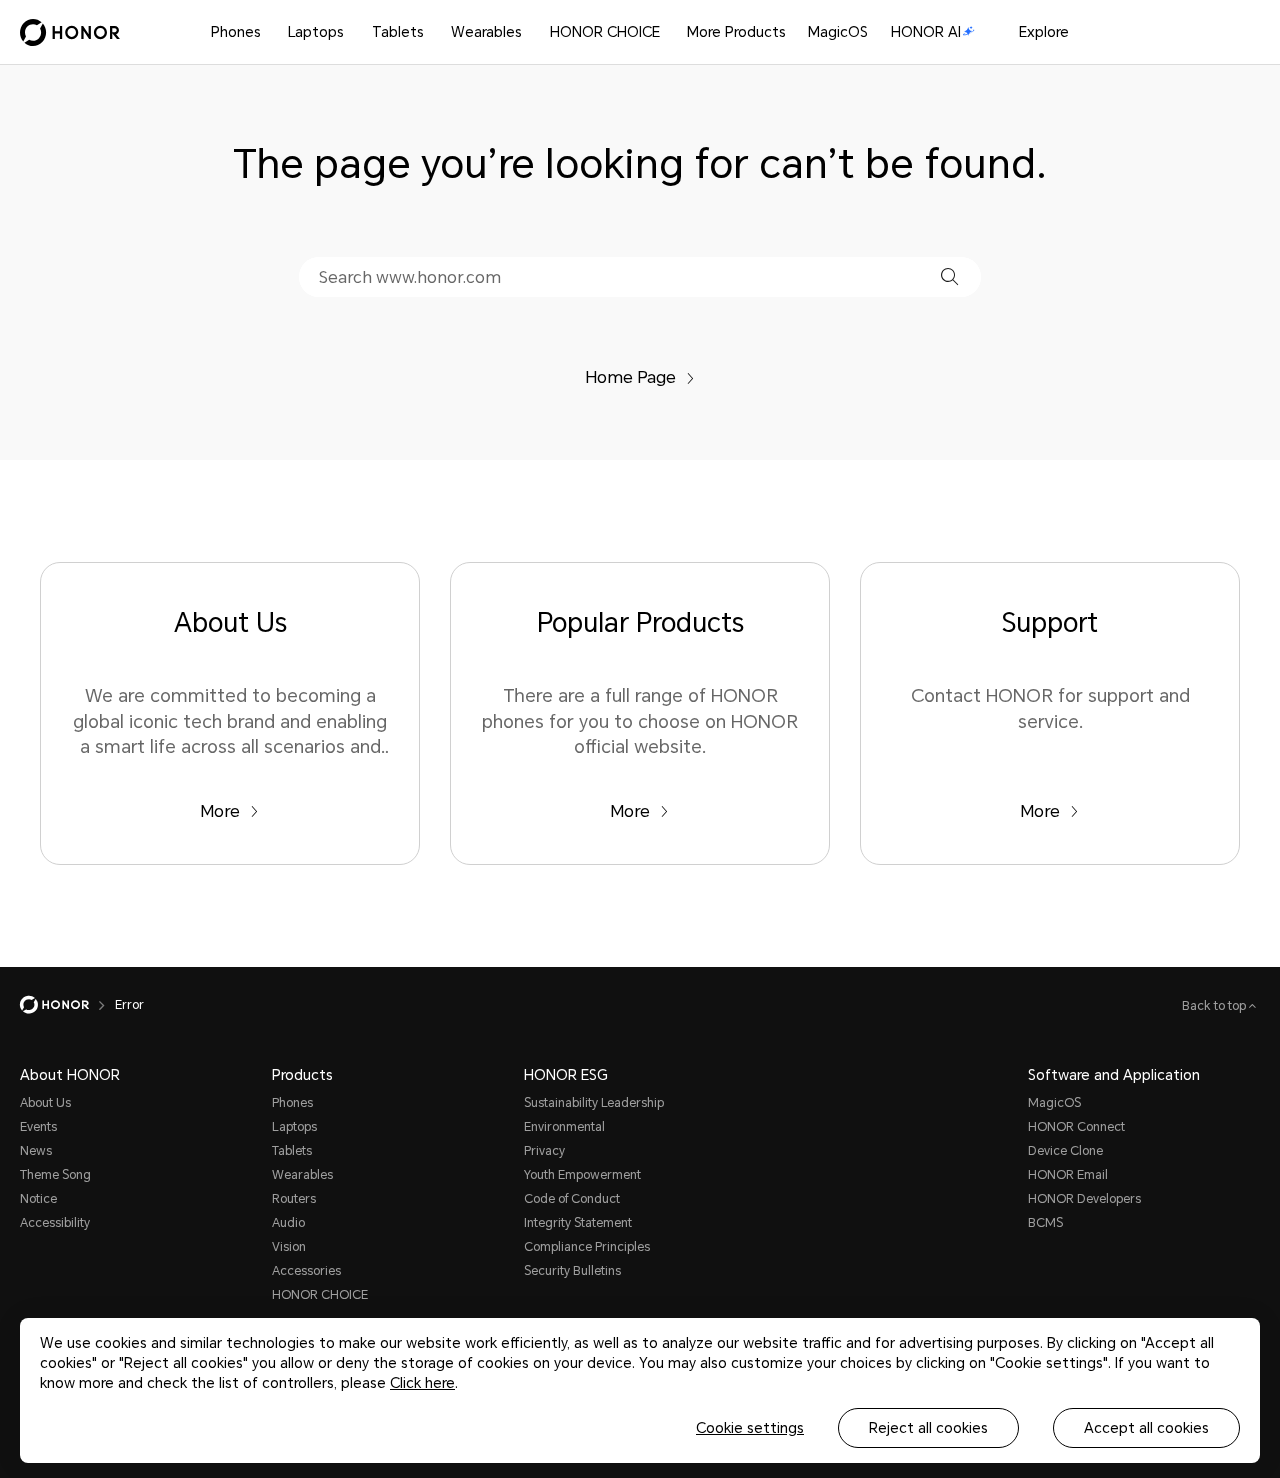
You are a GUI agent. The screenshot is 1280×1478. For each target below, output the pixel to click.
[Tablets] (432, 32)
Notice (38, 1199)
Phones (236, 32)
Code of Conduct (572, 1199)
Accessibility (55, 1223)
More (220, 811)
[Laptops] (352, 32)
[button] (949, 276)
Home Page (630, 377)
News (36, 1151)
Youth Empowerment (582, 1175)
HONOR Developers (1084, 1199)
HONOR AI (926, 32)
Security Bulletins (572, 1271)
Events (38, 1127)
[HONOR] (67, 1005)
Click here (422, 1383)
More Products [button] (736, 32)
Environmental (564, 1127)
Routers (294, 1199)
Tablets (398, 32)
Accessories (306, 1271)
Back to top (1215, 1006)
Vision (289, 1247)
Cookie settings (750, 1428)
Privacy (544, 1151)
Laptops (316, 32)
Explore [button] (1044, 32)
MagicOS (838, 32)
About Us (45, 1103)
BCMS (1045, 1223)
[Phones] (269, 32)
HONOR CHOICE (605, 32)
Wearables (486, 32)
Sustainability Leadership (594, 1103)
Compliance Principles (587, 1247)
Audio (288, 1223)
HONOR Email (1068, 1175)
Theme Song (55, 1175)
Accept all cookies (1146, 1428)
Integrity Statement (578, 1223)
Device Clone (1065, 1151)
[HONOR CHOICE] (668, 32)
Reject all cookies (928, 1428)
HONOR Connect (1076, 1127)
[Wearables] (530, 32)
